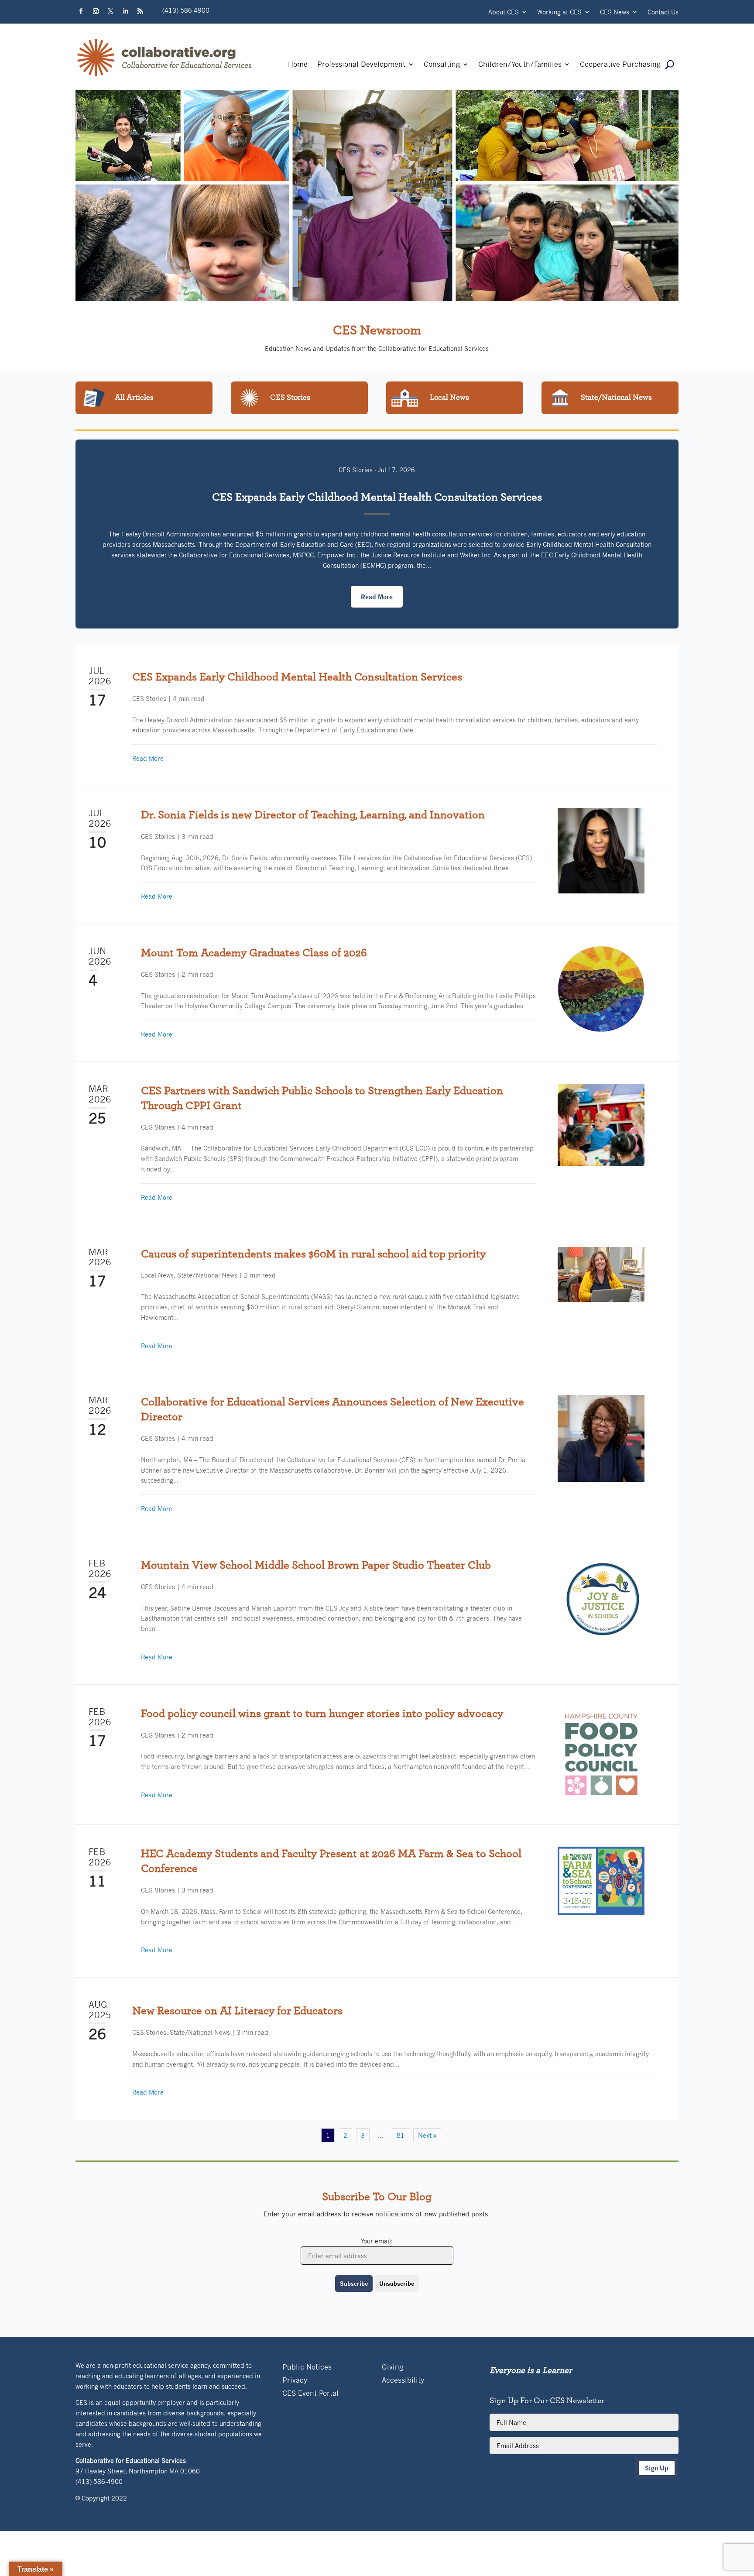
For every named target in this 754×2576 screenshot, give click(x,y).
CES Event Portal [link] (310, 2394)
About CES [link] (504, 12)
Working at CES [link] (559, 12)
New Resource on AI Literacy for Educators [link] (237, 2011)
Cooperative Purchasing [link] (620, 65)
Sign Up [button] (657, 2468)
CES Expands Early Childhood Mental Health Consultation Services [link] (377, 497)
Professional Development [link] (361, 65)
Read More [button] (377, 597)
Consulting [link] (442, 65)
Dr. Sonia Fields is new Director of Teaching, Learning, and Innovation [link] (313, 815)
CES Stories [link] (356, 470)
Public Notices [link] (307, 2368)
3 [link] (363, 2135)
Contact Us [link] (663, 12)
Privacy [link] (295, 2381)
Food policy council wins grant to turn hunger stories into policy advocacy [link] (322, 1714)
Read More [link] (148, 758)
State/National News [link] (207, 1275)
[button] (81, 11)
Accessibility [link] (403, 2381)
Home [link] (298, 65)
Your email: (377, 2241)
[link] (165, 76)
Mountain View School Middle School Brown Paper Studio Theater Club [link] (316, 1565)
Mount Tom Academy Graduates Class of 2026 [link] (254, 953)
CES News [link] (615, 12)
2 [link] (345, 2135)
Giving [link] (392, 2368)
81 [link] (401, 2135)
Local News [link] (157, 1275)
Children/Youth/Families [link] (520, 65)
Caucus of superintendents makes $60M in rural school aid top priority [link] (313, 1254)
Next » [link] (427, 2135)
